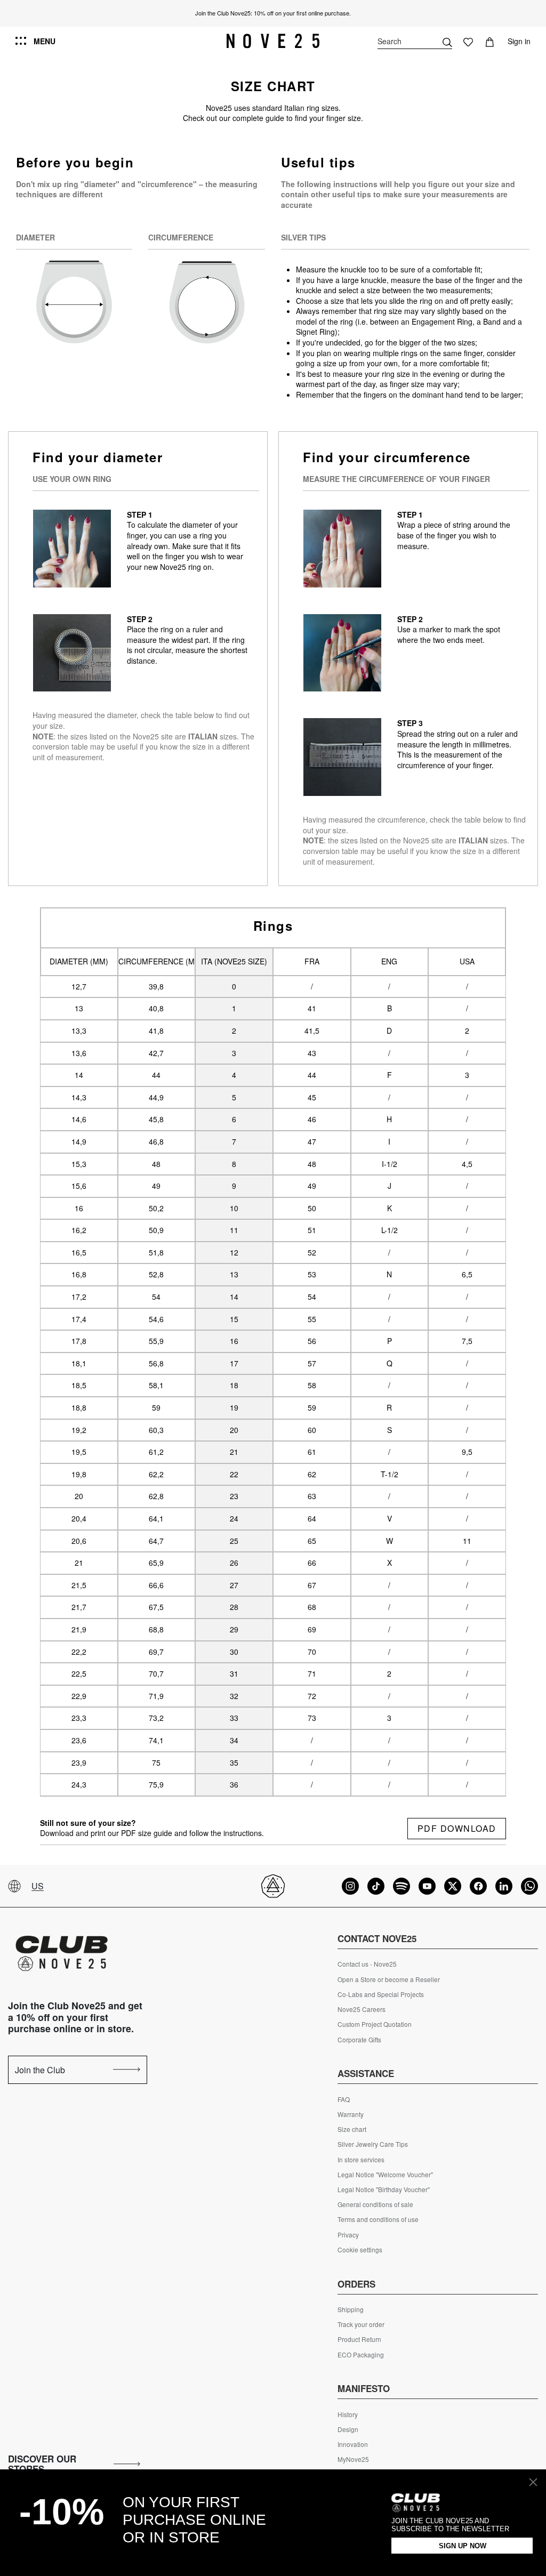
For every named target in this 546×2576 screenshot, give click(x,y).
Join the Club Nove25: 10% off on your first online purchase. (273, 13)
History (348, 2414)
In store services (361, 2160)
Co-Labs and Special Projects (381, 1994)
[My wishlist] (468, 41)
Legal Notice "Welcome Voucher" (385, 2175)
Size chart (352, 2129)
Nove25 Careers (362, 2009)
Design (348, 2429)
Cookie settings (360, 2250)
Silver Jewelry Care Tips (373, 2144)
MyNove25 (353, 2459)
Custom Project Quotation (375, 2024)
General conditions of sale (375, 2204)
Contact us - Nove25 (367, 1964)
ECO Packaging (361, 2355)
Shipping (351, 2309)
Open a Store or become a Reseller (389, 1979)
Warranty (351, 2114)
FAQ (344, 2099)
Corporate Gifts (359, 2040)
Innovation (353, 2444)
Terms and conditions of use (378, 2219)
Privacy (348, 2235)
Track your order (361, 2324)
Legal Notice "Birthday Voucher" (384, 2189)
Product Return (359, 2339)
